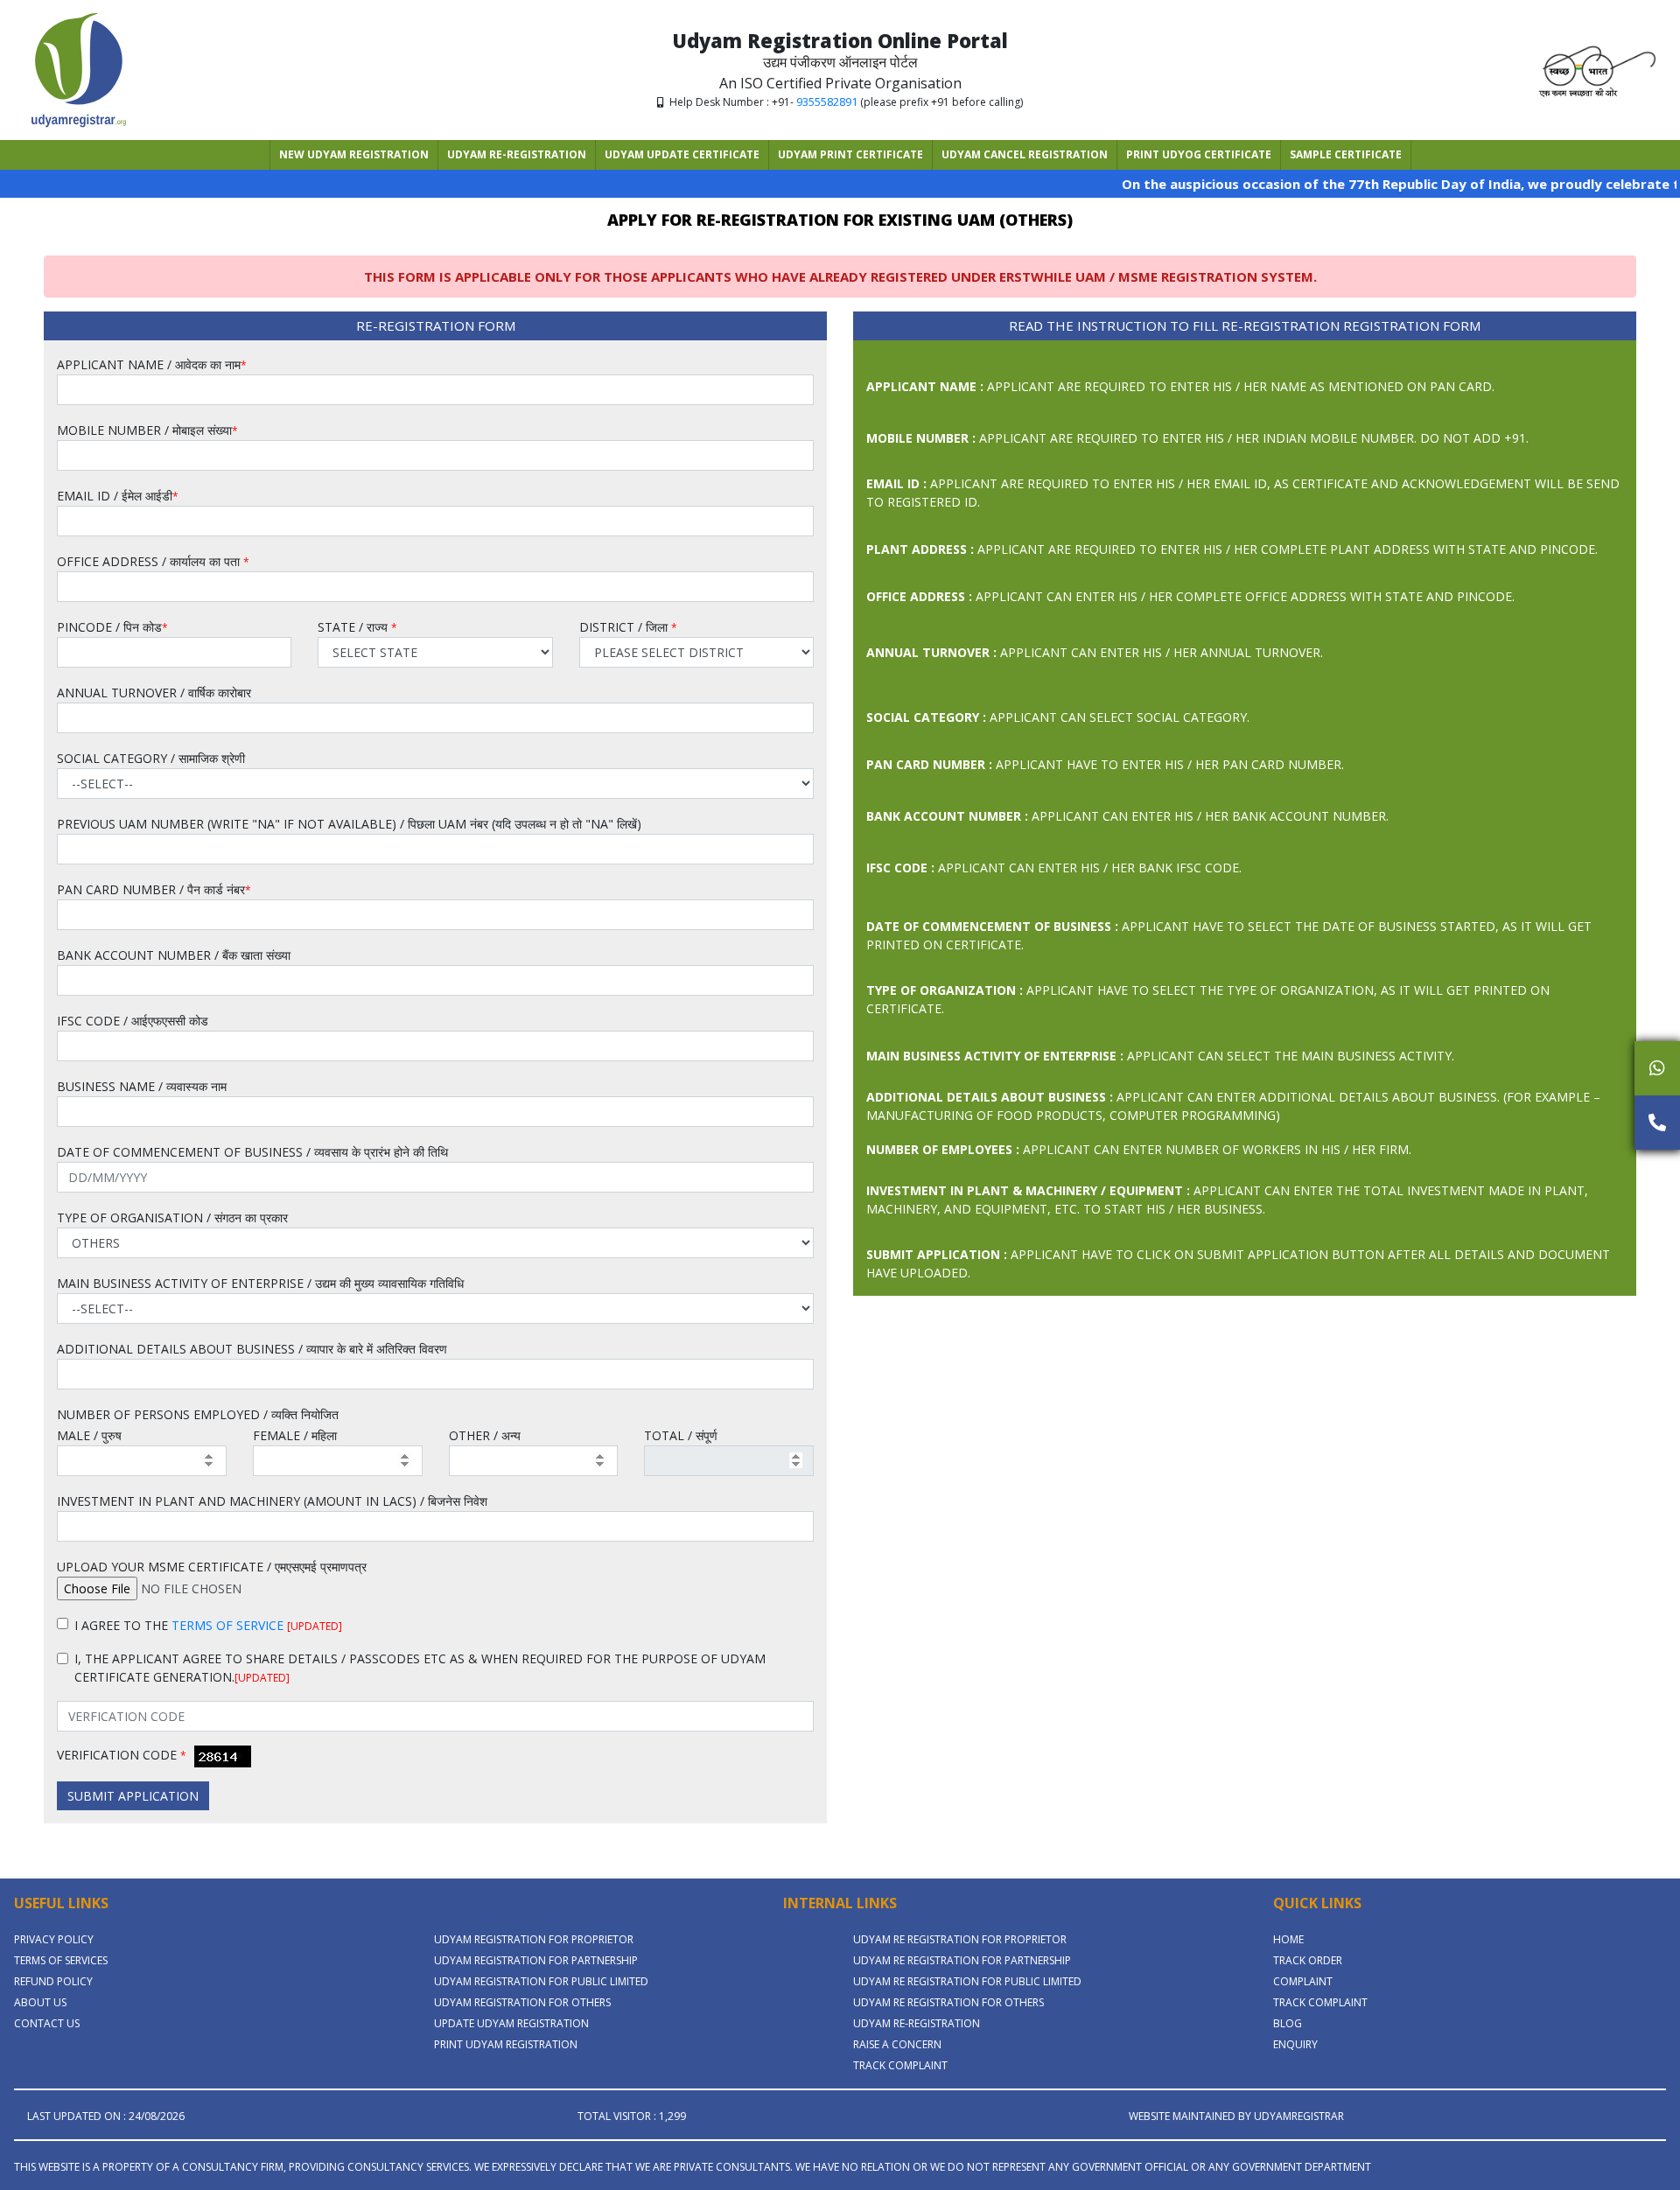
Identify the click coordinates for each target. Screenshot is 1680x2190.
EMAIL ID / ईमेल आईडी (118, 496)
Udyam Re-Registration (517, 154)
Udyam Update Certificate (682, 154)
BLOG (1288, 2023)
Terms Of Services (61, 1960)
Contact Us (47, 2023)
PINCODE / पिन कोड (112, 627)
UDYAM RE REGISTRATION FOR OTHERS (948, 2002)
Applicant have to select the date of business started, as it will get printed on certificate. (1229, 935)
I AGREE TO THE (208, 1625)
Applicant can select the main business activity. (1160, 1056)
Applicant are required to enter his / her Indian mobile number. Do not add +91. (1197, 438)
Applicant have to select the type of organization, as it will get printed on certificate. (1208, 999)
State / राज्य (357, 627)
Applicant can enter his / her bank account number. (1127, 816)
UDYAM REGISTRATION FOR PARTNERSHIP (536, 1960)
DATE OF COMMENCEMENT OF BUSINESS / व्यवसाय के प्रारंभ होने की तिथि (252, 1152)
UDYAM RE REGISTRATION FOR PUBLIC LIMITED (967, 1981)
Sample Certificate (1346, 154)
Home (1288, 1939)
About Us (40, 2002)
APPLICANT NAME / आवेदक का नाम (152, 364)
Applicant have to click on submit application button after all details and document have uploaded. (1238, 1263)
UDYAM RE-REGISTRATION (917, 2023)
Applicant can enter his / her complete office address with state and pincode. (1190, 596)
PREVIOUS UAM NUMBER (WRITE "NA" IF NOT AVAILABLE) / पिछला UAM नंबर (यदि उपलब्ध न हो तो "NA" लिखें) (349, 824)
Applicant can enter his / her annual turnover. (1095, 652)
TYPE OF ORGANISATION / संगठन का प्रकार (172, 1217)
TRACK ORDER (1308, 1960)
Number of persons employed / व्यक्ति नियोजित (198, 1414)
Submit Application (133, 1796)
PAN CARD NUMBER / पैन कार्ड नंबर (154, 889)
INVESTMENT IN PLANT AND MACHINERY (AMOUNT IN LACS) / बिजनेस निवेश (272, 1501)
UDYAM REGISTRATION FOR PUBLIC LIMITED (541, 1981)
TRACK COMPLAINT (900, 2065)
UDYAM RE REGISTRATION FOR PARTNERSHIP (962, 1960)
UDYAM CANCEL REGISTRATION (1025, 154)
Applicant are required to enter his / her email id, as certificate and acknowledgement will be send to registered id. (1243, 493)
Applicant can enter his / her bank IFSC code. (1054, 868)
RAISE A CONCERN (897, 2044)
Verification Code (122, 1755)
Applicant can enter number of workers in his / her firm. (1139, 1149)
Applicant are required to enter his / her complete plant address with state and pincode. (1232, 549)
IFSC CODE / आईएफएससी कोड (133, 1021)
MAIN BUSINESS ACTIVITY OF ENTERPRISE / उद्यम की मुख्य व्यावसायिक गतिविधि (260, 1283)
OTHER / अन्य (485, 1435)
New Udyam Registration (354, 154)
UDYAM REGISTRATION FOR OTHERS (522, 2002)
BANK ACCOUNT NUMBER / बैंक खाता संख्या (174, 955)
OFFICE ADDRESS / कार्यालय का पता (153, 561)
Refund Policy (53, 1981)
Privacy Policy (54, 1939)
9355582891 (827, 101)
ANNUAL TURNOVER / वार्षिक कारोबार (154, 693)
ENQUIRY (1295, 2044)
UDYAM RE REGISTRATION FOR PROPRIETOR (960, 1939)
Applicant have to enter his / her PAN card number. (1105, 764)
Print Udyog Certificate (1199, 154)
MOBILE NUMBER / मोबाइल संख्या (147, 430)
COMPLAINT (1303, 1981)
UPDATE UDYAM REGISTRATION (511, 2023)
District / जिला (628, 627)
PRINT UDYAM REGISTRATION (506, 2044)
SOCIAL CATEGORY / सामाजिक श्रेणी (151, 758)
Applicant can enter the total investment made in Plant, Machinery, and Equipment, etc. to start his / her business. (1227, 1200)
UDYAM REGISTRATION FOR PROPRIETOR (534, 1939)
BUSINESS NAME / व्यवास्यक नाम (142, 1086)
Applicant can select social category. (1058, 717)
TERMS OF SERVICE (227, 1625)
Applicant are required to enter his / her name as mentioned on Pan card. (1180, 386)
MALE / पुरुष (89, 1435)
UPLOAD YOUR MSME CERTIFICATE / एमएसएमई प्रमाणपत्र (212, 1567)
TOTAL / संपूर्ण (681, 1435)
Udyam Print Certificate (850, 154)
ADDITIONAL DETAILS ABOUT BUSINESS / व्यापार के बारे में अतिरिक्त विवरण (252, 1349)
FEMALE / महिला (295, 1435)
